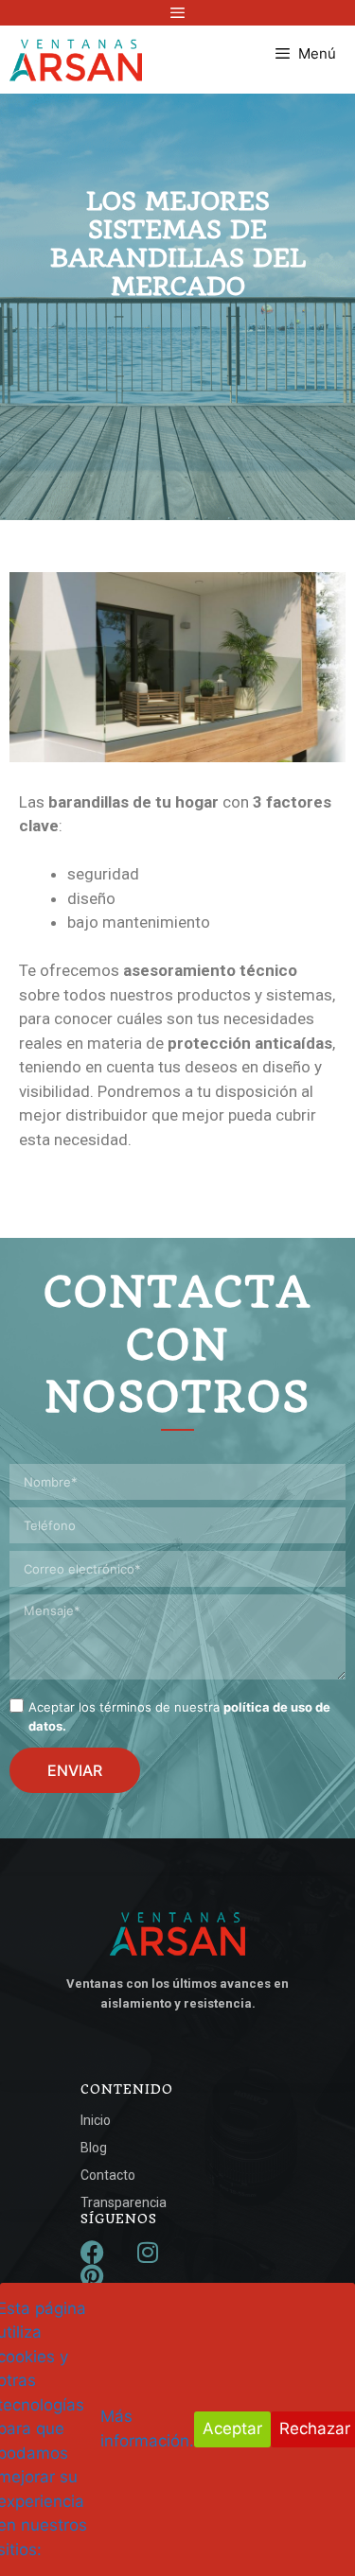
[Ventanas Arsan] (76, 60)
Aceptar (232, 2428)
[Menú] (177, 13)
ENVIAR (75, 1770)
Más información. (147, 2428)
